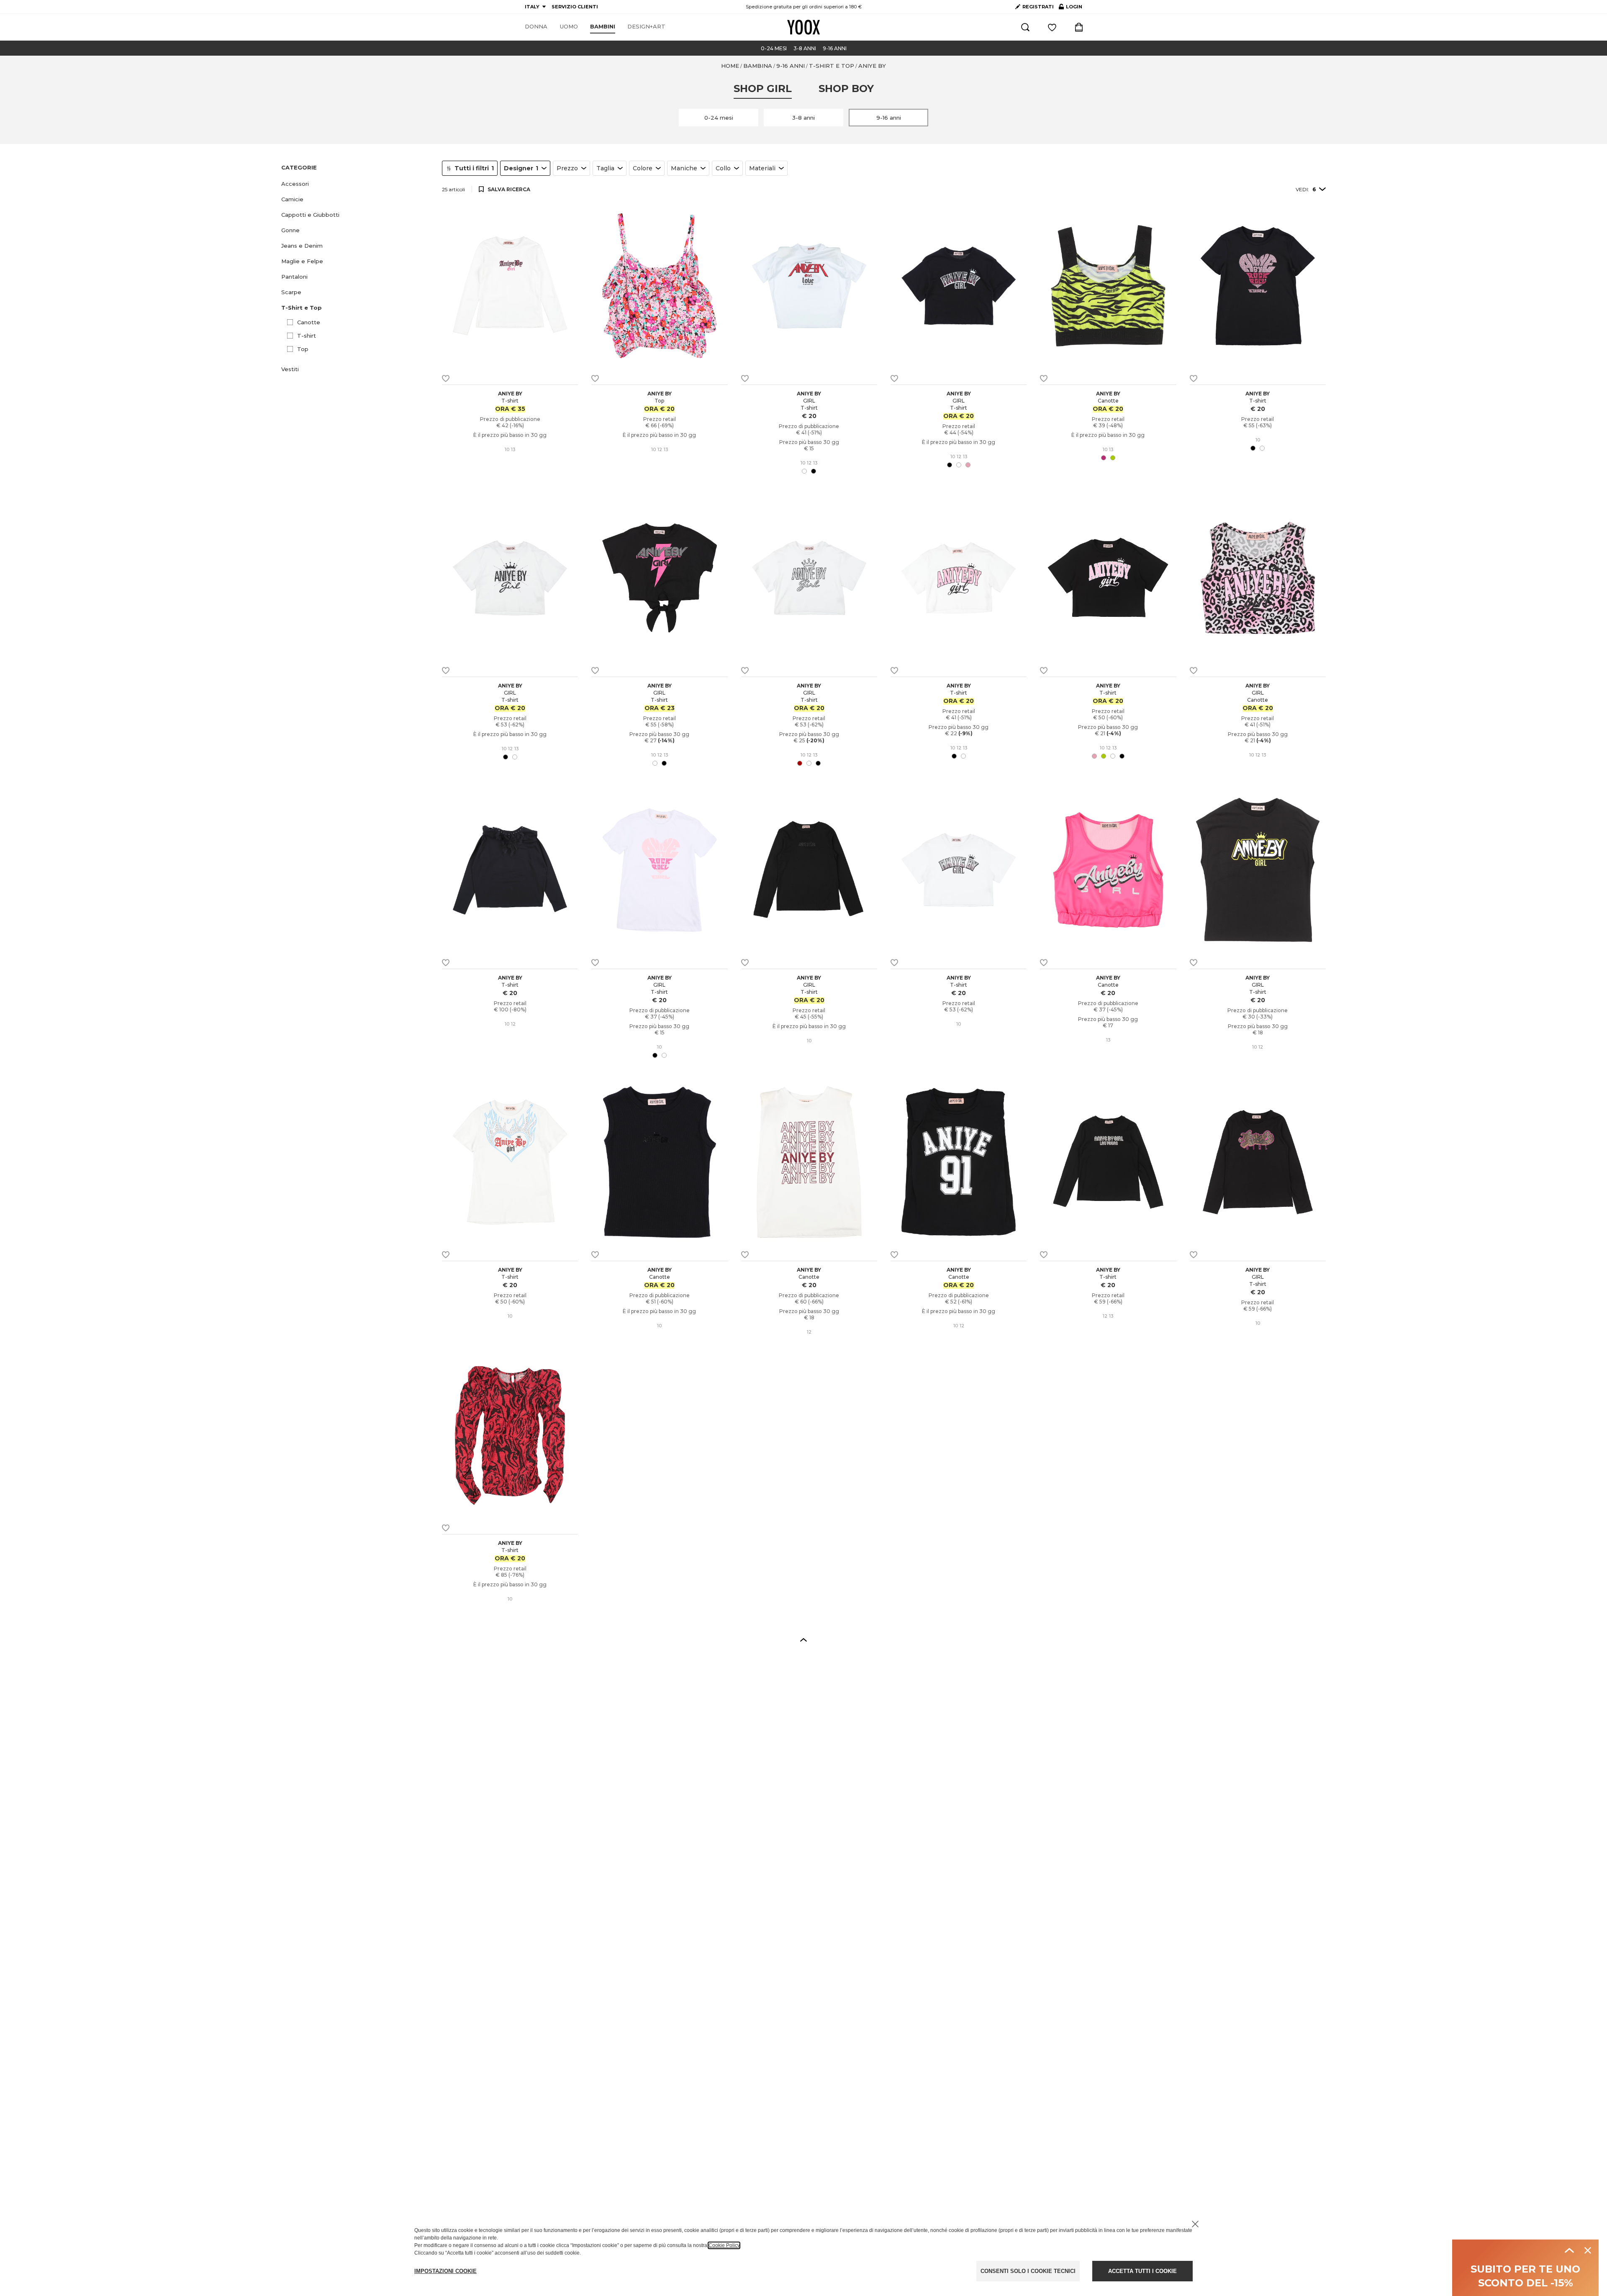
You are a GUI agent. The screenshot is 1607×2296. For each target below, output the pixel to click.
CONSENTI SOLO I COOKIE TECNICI (1028, 2271)
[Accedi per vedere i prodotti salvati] (1052, 27)
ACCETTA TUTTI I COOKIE (1142, 2271)
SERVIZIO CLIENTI (575, 7)
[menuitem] (536, 27)
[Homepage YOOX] (803, 27)
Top (303, 349)
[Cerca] (1025, 27)
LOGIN (1070, 8)
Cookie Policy (724, 2245)
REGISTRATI (1038, 7)
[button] (357, 184)
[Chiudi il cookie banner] (1195, 2224)
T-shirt (307, 336)
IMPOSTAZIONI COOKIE (445, 2271)
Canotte (309, 322)
